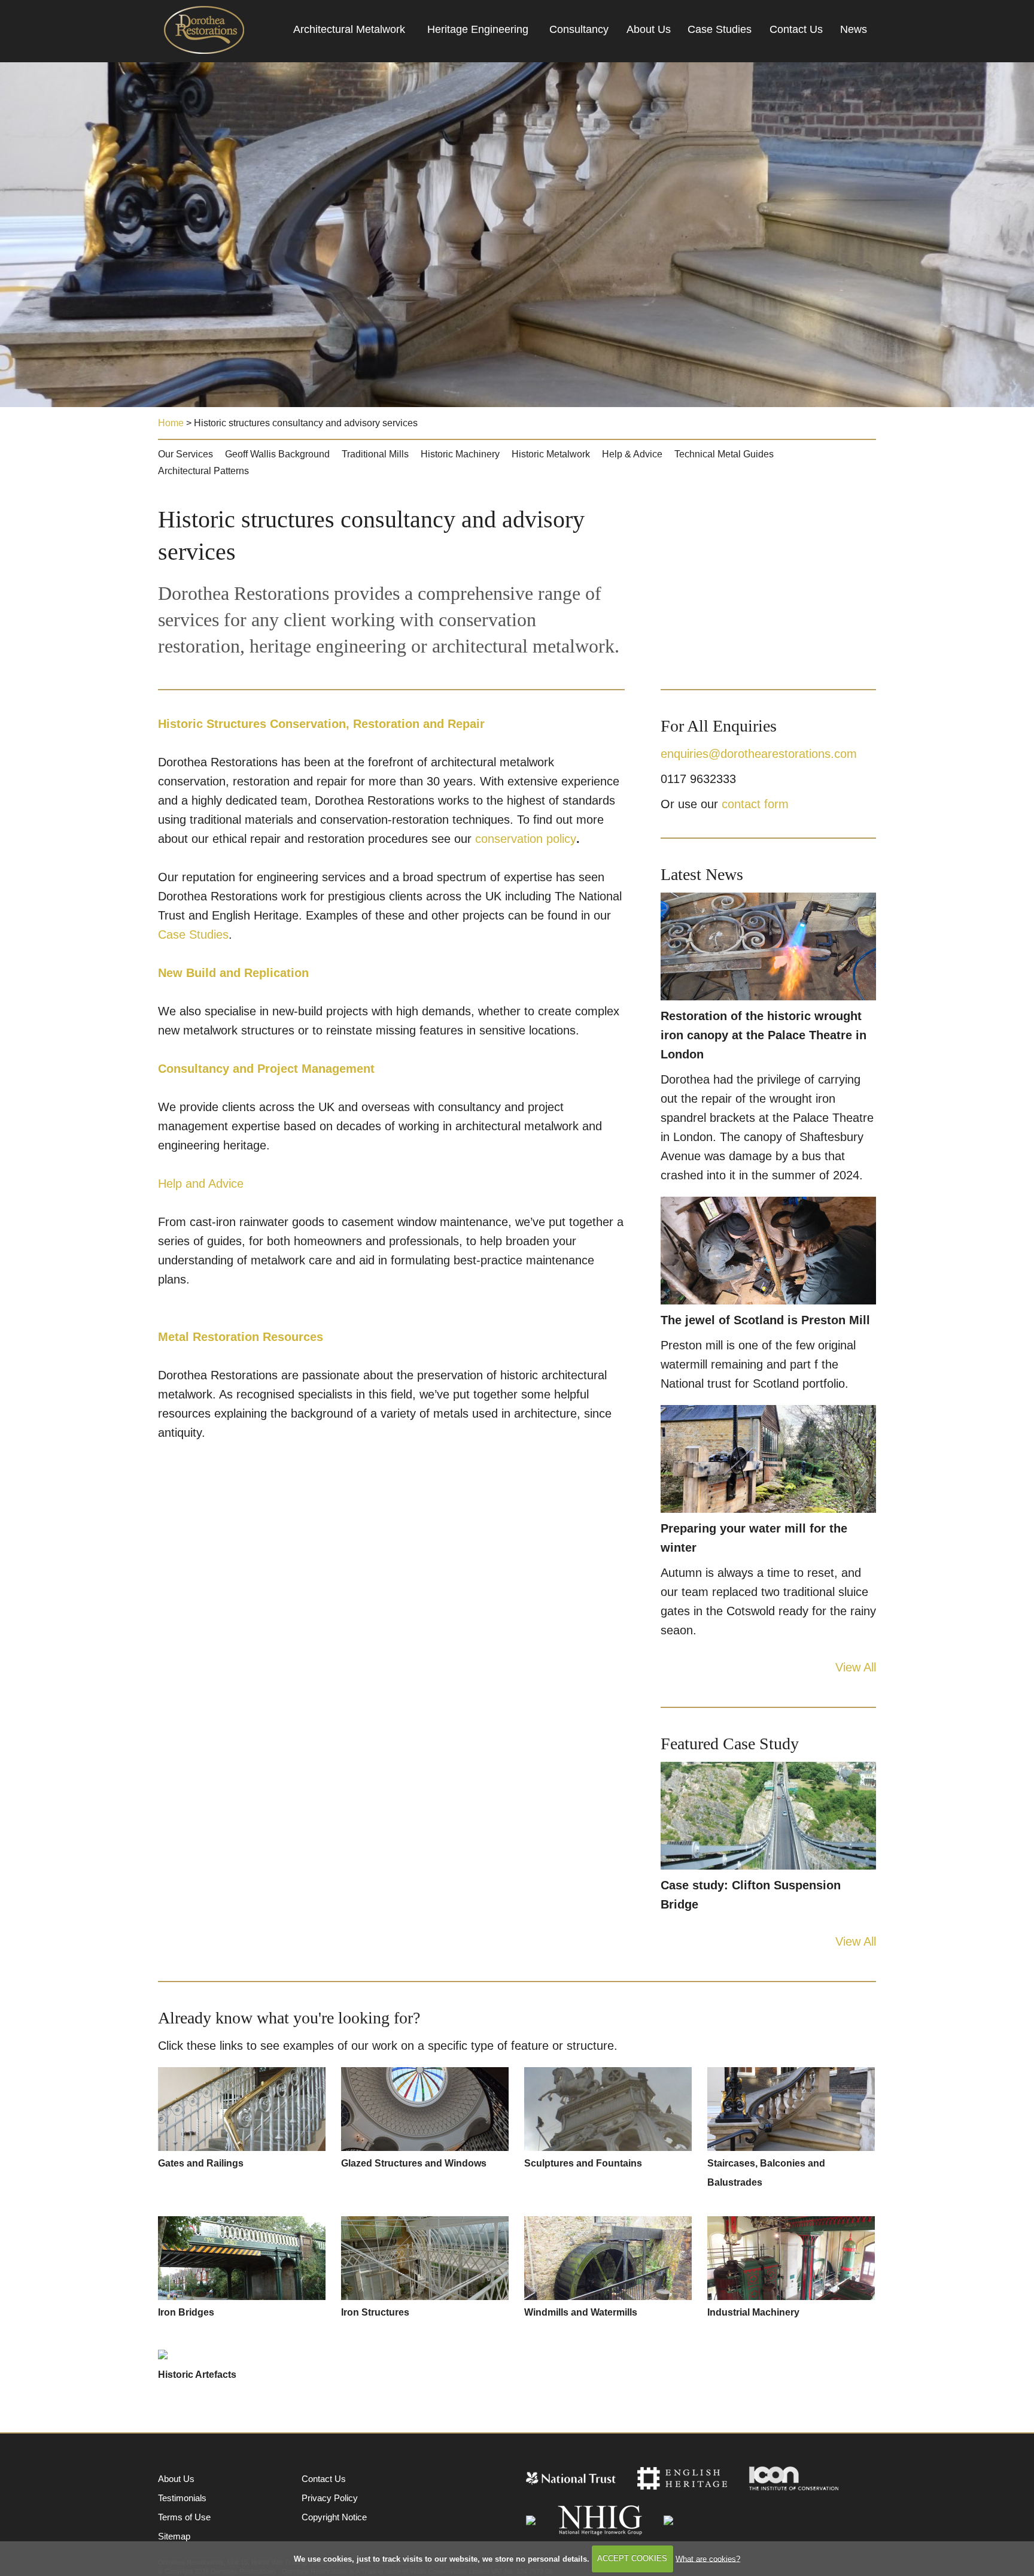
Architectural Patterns (203, 471)
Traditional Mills (375, 454)
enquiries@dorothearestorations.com (759, 754)
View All (856, 1667)
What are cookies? (708, 2558)
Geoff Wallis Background (277, 454)
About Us (649, 29)
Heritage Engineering (478, 29)
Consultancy (579, 29)
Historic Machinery (460, 454)
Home (171, 423)
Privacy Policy (330, 2498)
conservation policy (526, 839)
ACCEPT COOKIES (632, 2558)
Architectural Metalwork (349, 29)
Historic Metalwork (551, 454)
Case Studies (720, 29)
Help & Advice (632, 454)
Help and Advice (201, 1184)
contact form (755, 804)
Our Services (185, 454)
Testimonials (182, 2498)
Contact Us (796, 29)
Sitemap (174, 2536)
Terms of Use (184, 2517)
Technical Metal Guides (724, 454)
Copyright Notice (334, 2517)
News (854, 29)
